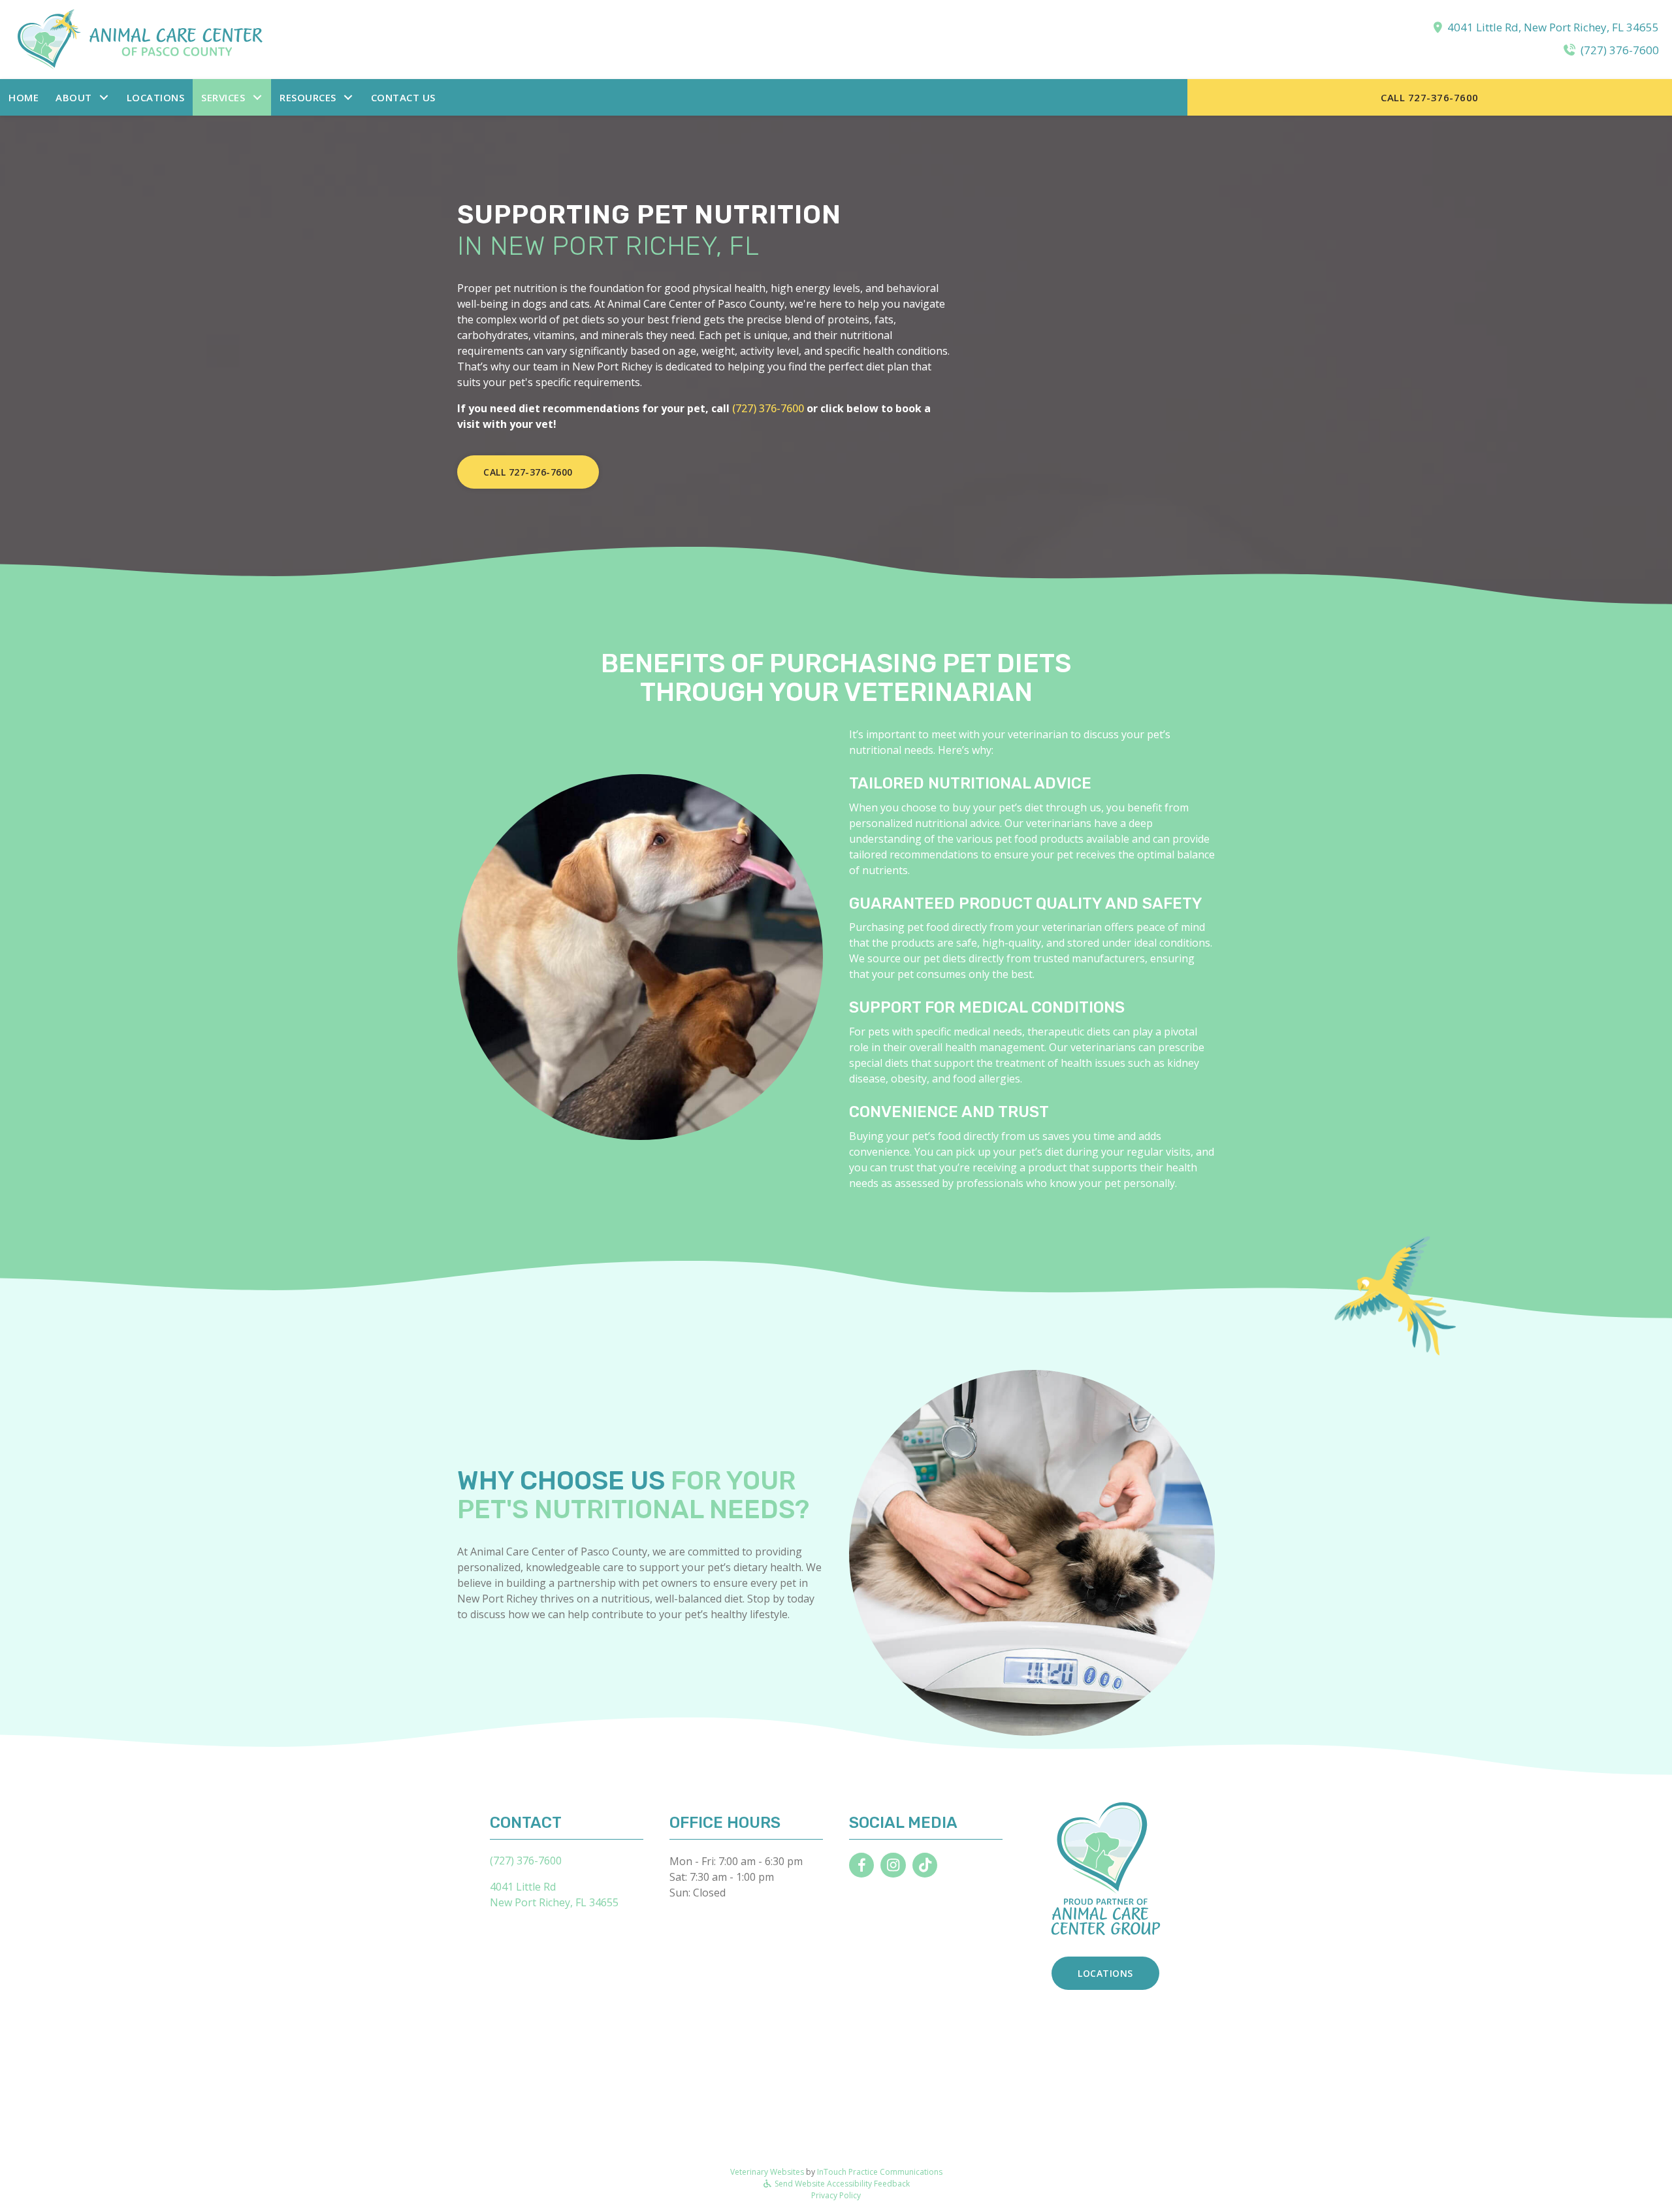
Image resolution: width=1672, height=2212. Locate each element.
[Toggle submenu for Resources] (348, 97)
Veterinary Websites (767, 2172)
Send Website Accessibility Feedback (841, 2184)
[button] (83, 98)
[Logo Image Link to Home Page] (144, 39)
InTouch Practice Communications (880, 2172)
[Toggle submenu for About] (104, 97)
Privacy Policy (836, 2195)
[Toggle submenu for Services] (257, 97)
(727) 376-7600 (1620, 50)
